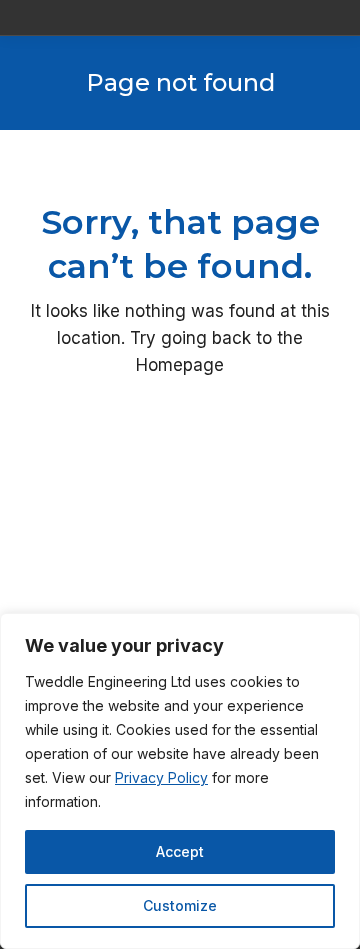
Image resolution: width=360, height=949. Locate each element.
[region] (180, 781)
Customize (180, 905)
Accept (180, 851)
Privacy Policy (161, 777)
